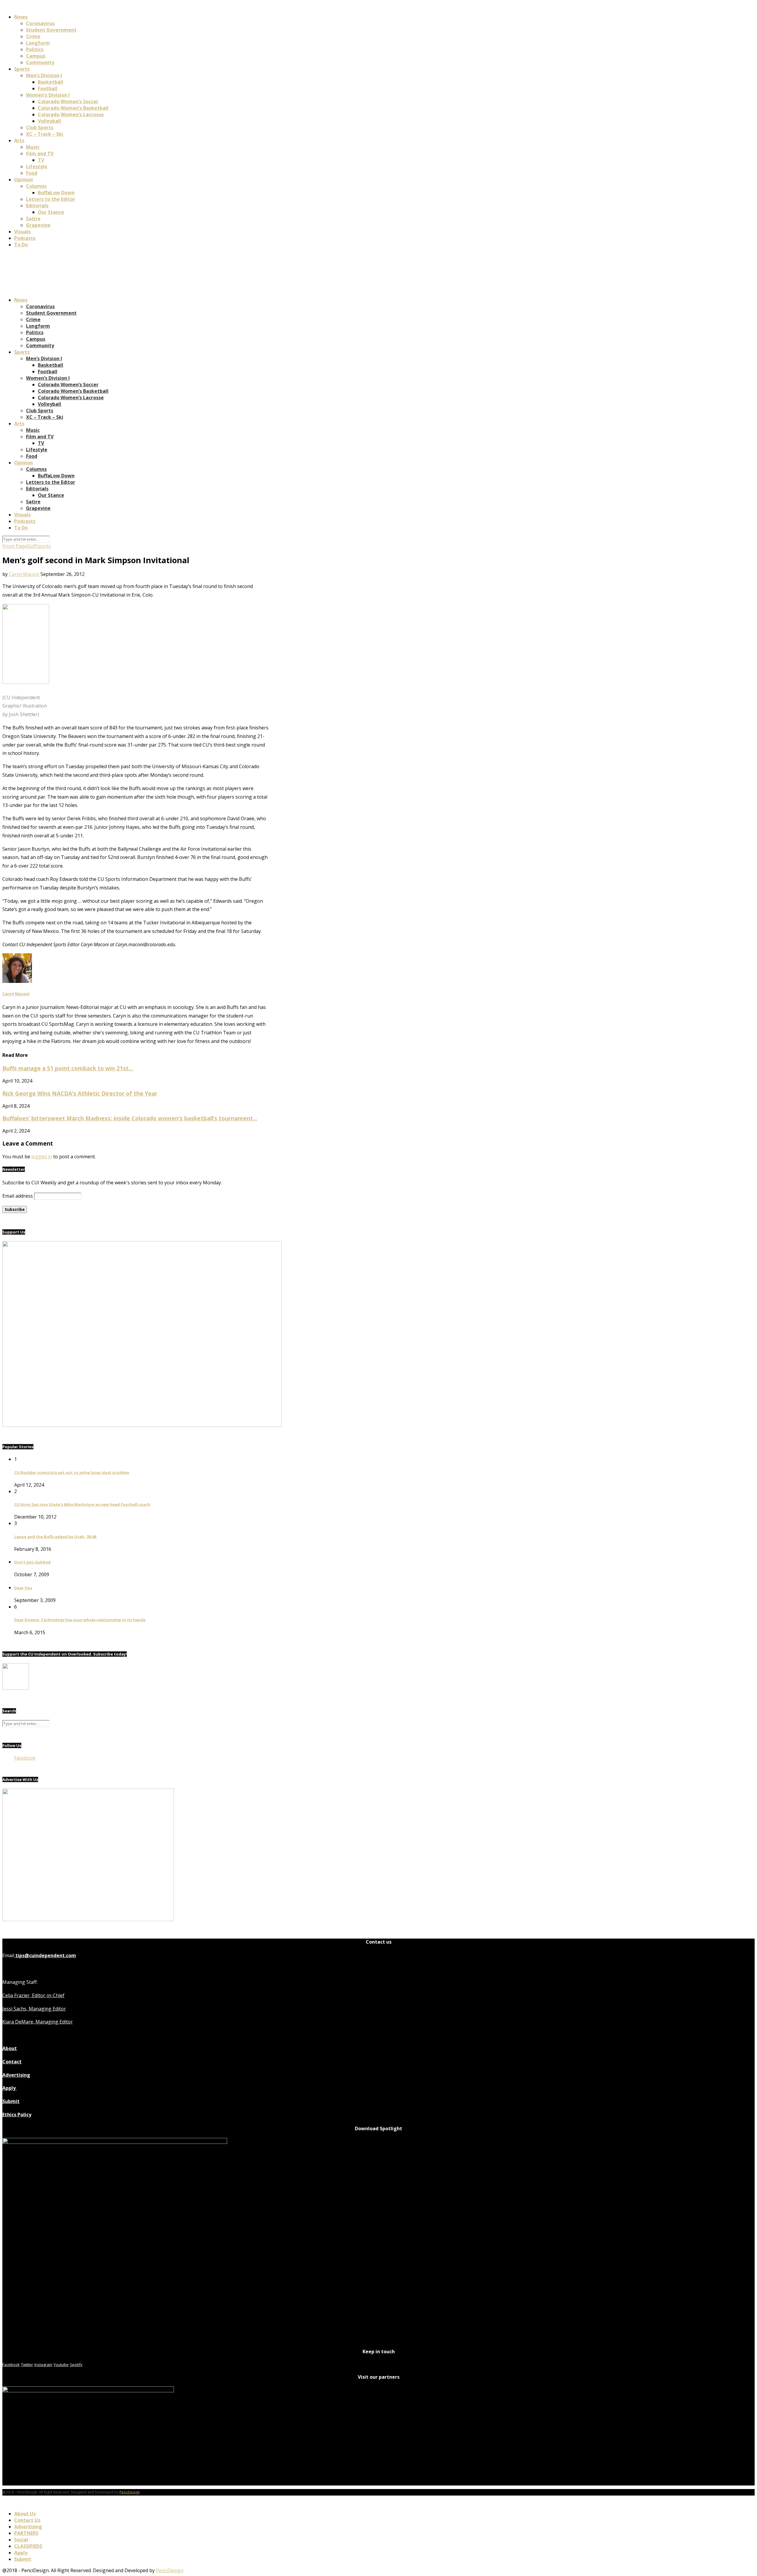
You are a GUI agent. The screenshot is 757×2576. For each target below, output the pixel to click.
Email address (18, 1196)
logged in (42, 1157)
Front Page (15, 546)
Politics (35, 49)
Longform (38, 43)
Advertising (16, 2075)
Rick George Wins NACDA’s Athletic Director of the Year (80, 1093)
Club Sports (40, 127)
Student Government (51, 30)
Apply (10, 2088)
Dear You (23, 1588)
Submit (11, 2101)
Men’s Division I (44, 75)
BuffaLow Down (56, 193)
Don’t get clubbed (32, 1562)
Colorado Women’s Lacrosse (71, 114)
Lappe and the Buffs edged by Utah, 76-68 (55, 1537)
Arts (19, 140)
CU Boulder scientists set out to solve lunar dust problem (72, 1472)
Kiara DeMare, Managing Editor (38, 2022)
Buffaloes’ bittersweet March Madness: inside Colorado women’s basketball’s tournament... (130, 1118)
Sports (22, 69)
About (10, 2048)
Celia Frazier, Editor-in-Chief (33, 1995)
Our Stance (51, 212)
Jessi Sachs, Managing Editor (34, 2009)
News (21, 17)
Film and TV (40, 154)
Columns (36, 186)
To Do (21, 245)
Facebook (25, 1758)
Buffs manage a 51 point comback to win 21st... (68, 1068)
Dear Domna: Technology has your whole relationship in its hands (80, 1620)
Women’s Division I (48, 95)
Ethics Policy (17, 2115)
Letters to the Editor (51, 199)
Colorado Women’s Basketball (73, 108)
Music (33, 147)
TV (41, 160)
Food (32, 173)
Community (40, 62)
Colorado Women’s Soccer (68, 101)
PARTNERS (26, 2533)
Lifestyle (37, 167)
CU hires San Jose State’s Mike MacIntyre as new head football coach (82, 1504)
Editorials (37, 206)
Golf (31, 546)
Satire (33, 219)
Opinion (24, 180)
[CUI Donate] (142, 1425)
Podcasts (25, 238)
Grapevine (38, 225)
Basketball (51, 82)
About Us (25, 2514)
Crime (33, 36)
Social (21, 2540)
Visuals (22, 232)
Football (48, 88)
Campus (36, 56)
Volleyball (50, 121)
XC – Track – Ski (45, 134)
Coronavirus (40, 23)
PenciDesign (130, 2492)
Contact (12, 2062)
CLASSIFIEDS (28, 2546)
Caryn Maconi (24, 574)
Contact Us (27, 2520)
